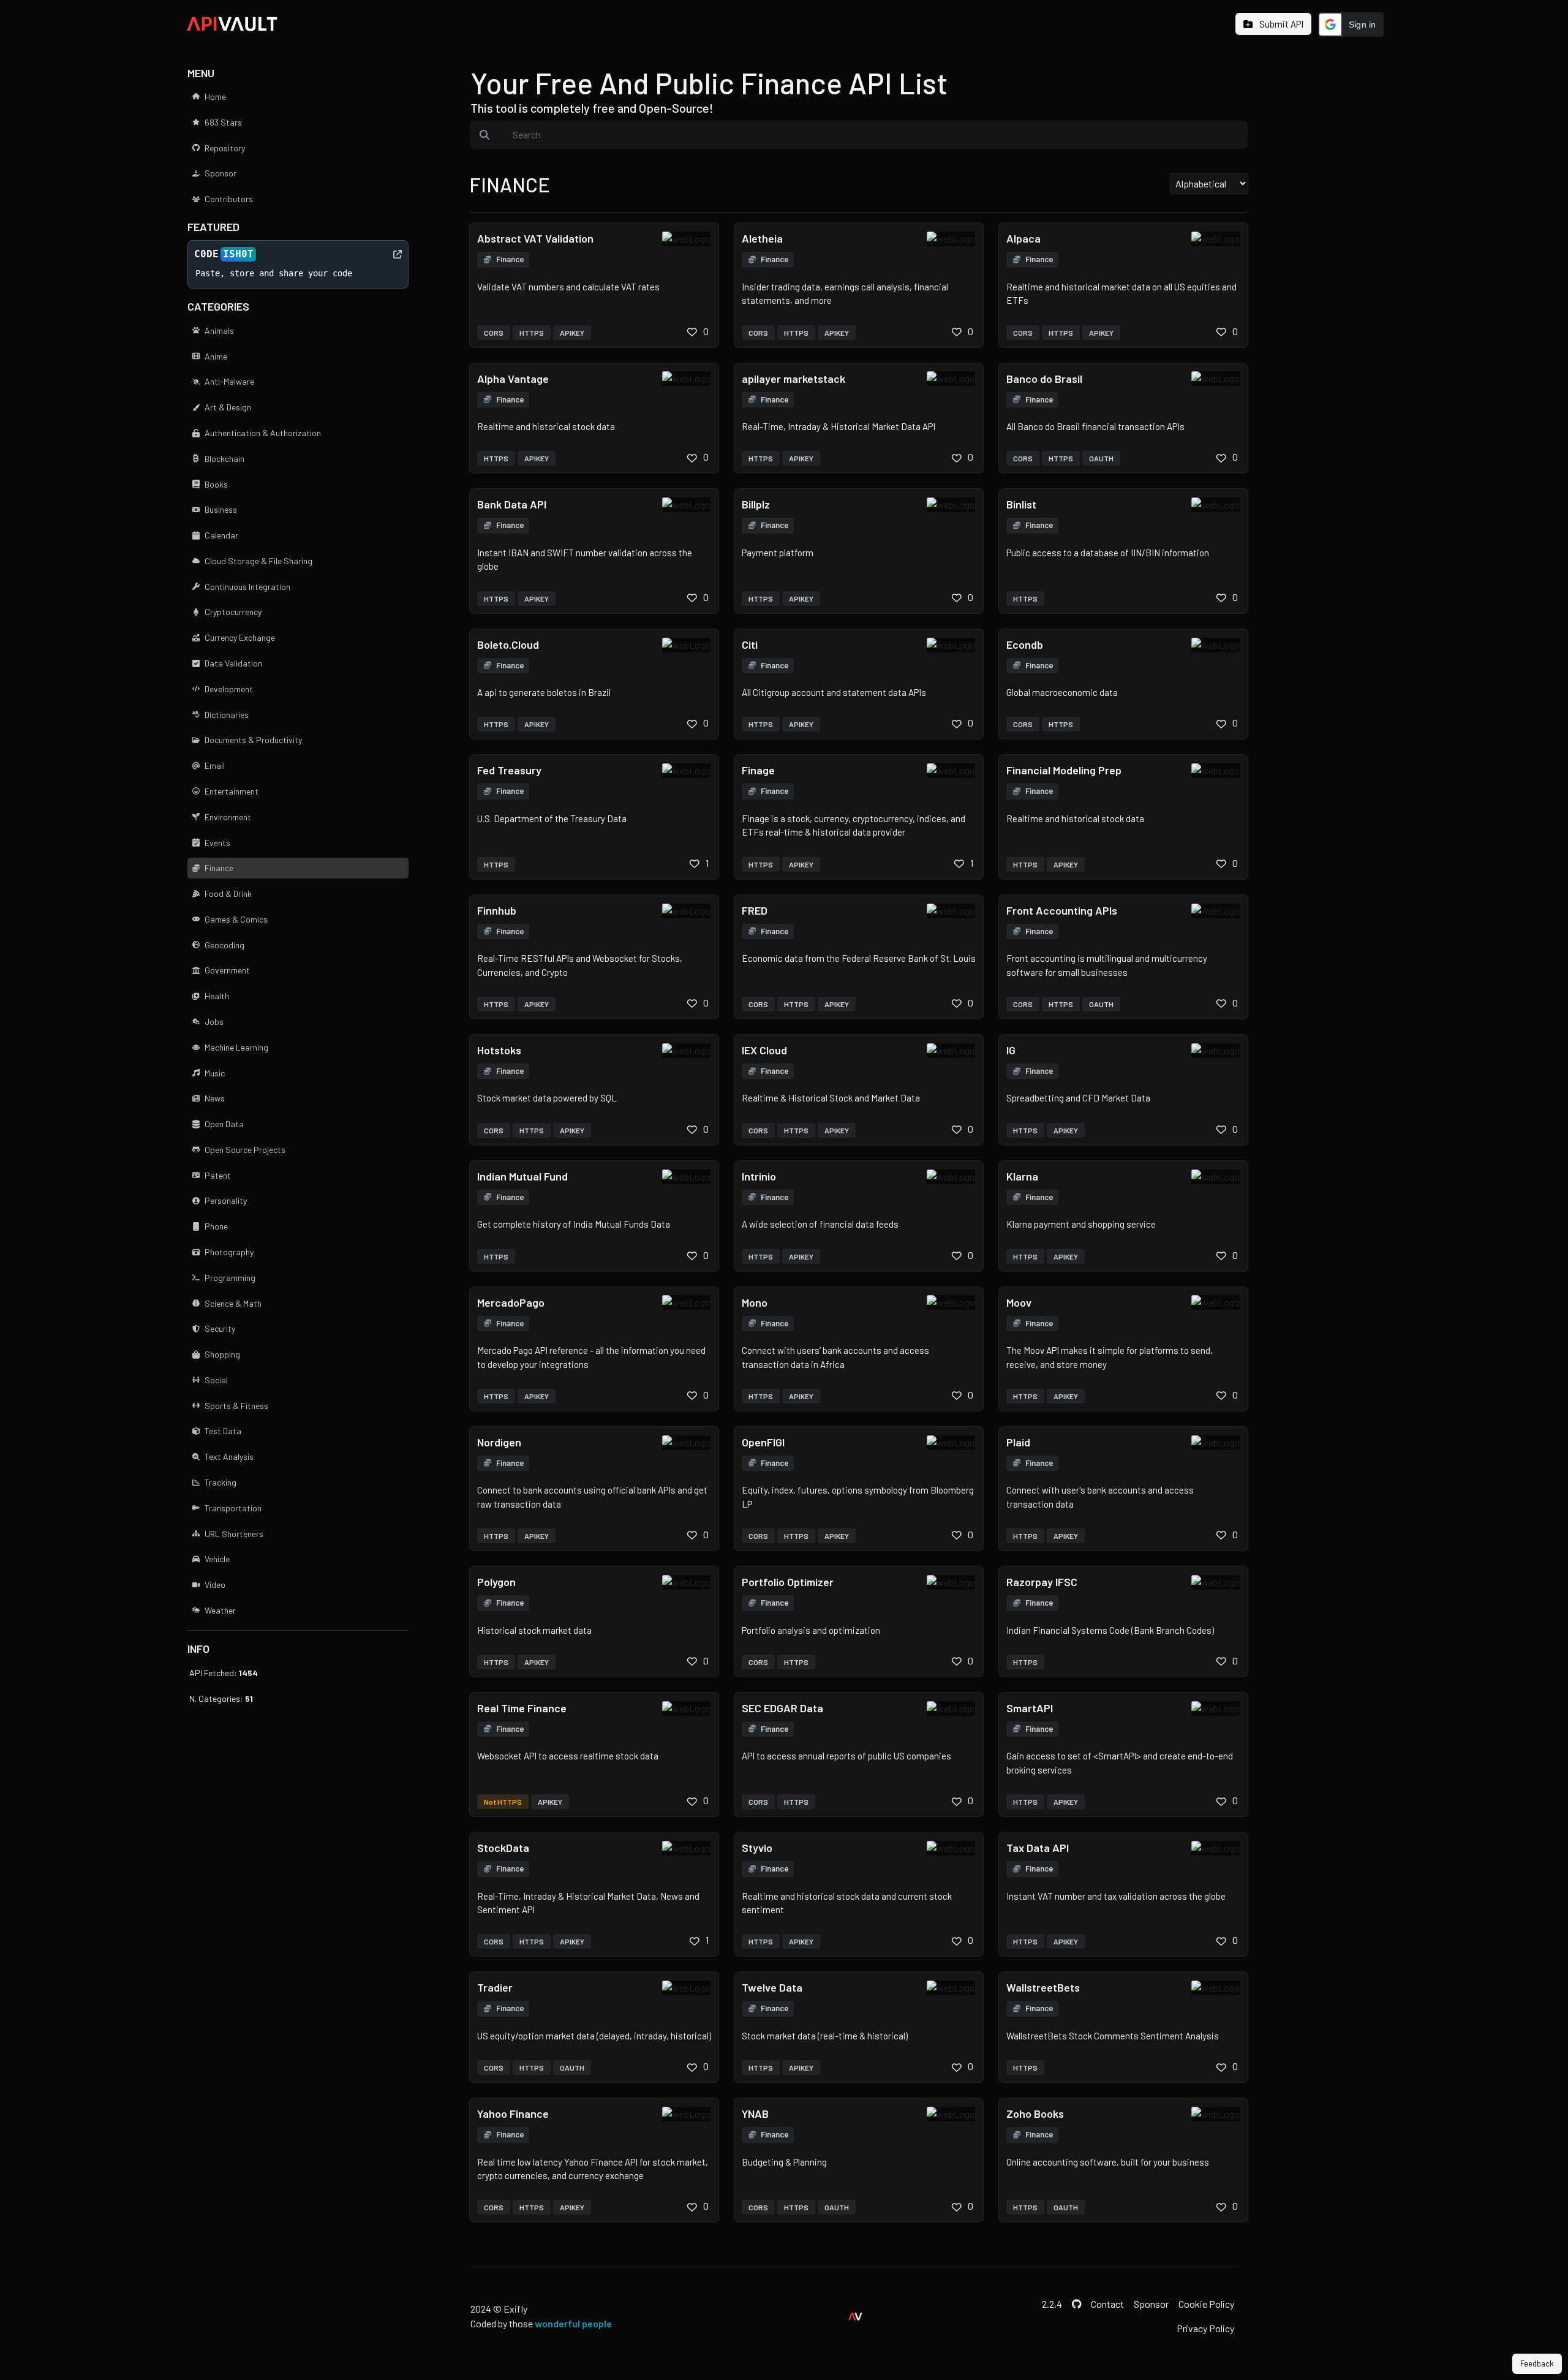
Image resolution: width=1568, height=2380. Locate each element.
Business (221, 509)
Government (227, 970)
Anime (216, 356)
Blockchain (224, 459)
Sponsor (221, 173)
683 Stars (223, 122)
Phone (216, 1226)
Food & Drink (228, 893)
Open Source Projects (245, 1150)
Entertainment (232, 791)
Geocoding (224, 945)
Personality (226, 1200)
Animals (219, 331)
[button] (1351, 25)
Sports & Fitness (236, 1406)
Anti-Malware (229, 381)
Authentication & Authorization (263, 433)
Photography (229, 1252)
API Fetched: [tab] (224, 1673)
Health (217, 996)
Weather (220, 1610)
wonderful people (573, 2323)
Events (217, 843)
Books (216, 484)
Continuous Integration (247, 587)
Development (229, 689)
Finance (219, 868)
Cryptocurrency (233, 612)
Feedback (1537, 2363)
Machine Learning (236, 1047)
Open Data (224, 1124)
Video (215, 1585)
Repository (225, 148)
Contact (1107, 2304)
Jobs (214, 1022)
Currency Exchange (240, 637)
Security (220, 1328)
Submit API (1280, 24)
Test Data (223, 1431)
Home (215, 96)
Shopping (222, 1354)
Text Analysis (229, 1456)
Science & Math (233, 1303)
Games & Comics (236, 919)
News (215, 1098)
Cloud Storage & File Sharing (258, 561)
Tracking (221, 1482)
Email (215, 765)
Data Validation (233, 663)
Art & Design (228, 407)
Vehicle (217, 1559)
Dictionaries (227, 715)
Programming (230, 1278)
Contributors (229, 199)
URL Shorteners (234, 1534)
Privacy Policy (1205, 2328)
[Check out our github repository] (1077, 2304)
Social (216, 1380)
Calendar (221, 535)
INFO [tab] (198, 1649)
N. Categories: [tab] (221, 1698)
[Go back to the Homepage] (232, 22)
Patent (218, 1175)
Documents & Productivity (253, 740)
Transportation (233, 1508)
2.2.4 (1052, 2304)
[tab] (1273, 25)
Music (215, 1073)
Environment (228, 817)
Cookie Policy (1206, 2304)
